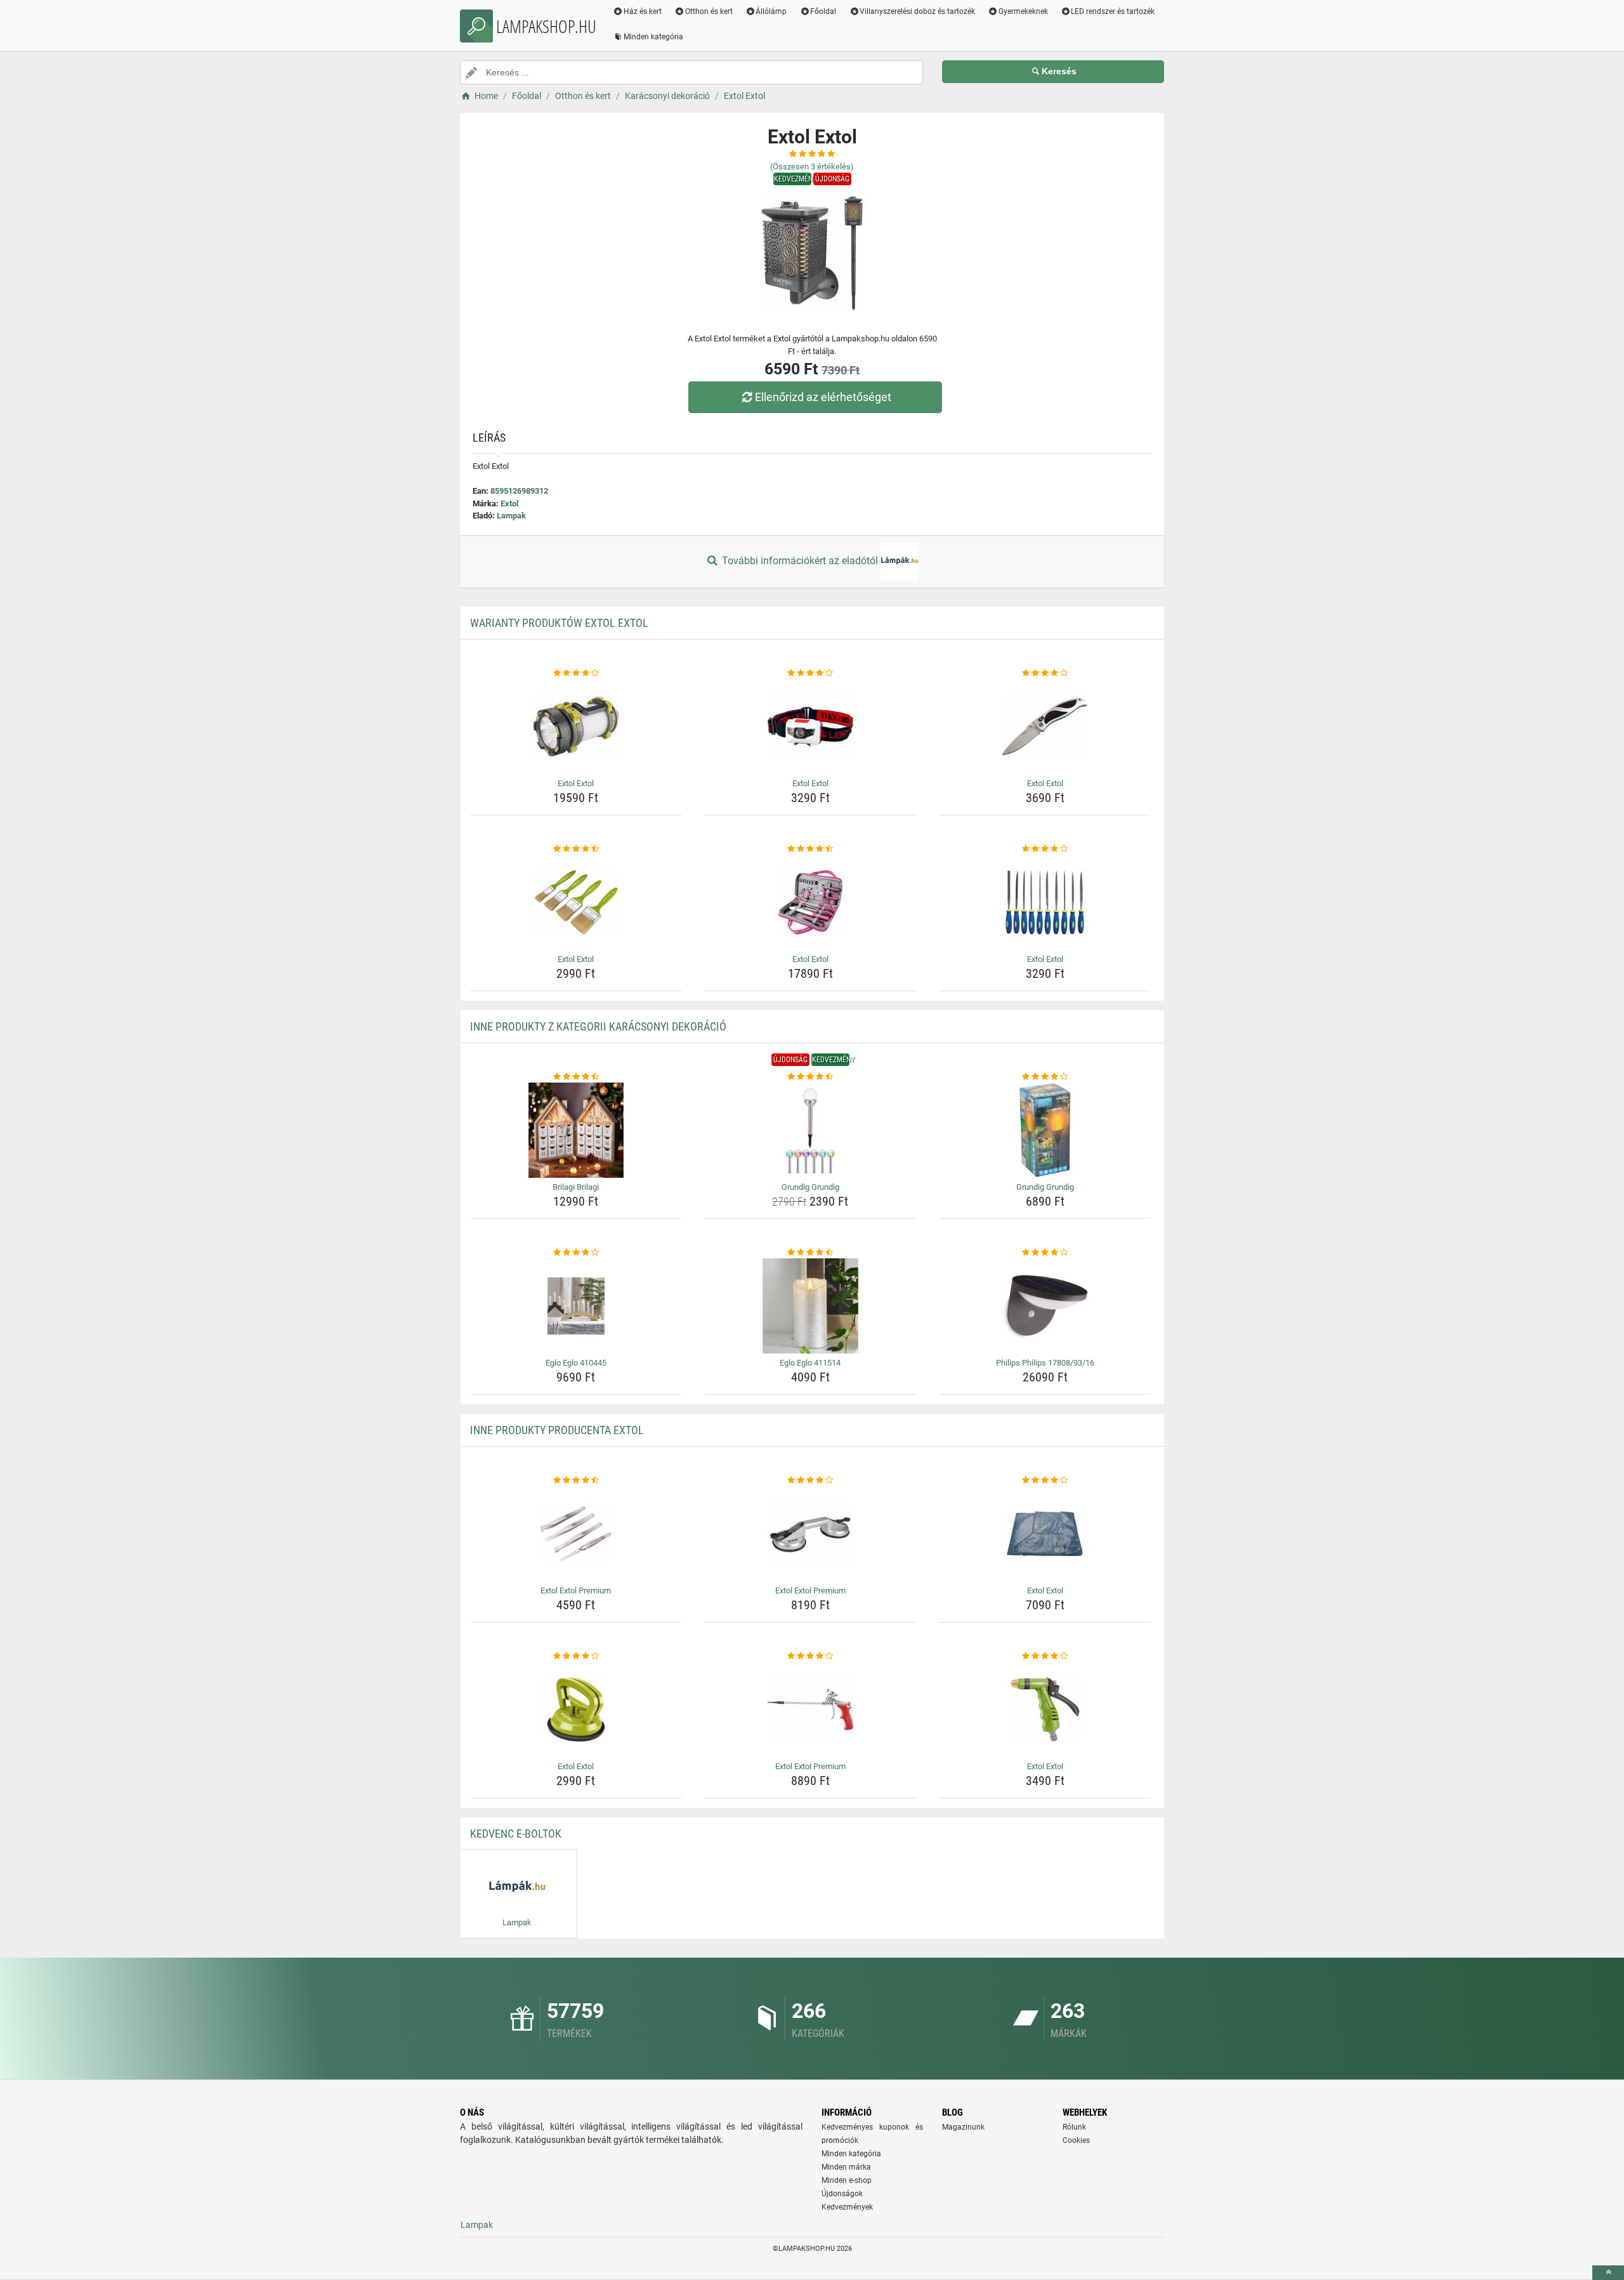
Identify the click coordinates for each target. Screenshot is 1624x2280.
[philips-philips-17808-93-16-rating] (1045, 1253)
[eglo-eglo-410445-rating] (576, 1253)
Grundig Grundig (810, 1187)
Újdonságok (842, 2194)
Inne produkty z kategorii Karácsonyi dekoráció (598, 1026)
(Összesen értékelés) (812, 167)
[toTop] (1608, 2273)
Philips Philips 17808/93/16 (1045, 1363)
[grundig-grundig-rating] (810, 1077)
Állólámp (771, 11)
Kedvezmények (847, 2207)
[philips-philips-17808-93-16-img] (1045, 1306)
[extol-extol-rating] (576, 673)
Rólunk (1074, 2127)
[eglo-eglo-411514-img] (810, 1306)
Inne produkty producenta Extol (557, 1430)
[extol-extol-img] (576, 727)
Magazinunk (963, 2127)
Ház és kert (643, 11)
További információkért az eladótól (800, 561)
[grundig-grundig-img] (810, 1130)
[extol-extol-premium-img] (576, 1534)
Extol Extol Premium (576, 1591)
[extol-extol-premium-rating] (576, 1480)
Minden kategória (653, 37)
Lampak (511, 516)
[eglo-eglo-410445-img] (576, 1306)
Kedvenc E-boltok (516, 1834)
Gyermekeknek (1023, 11)
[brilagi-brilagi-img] (576, 1130)
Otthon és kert (709, 11)
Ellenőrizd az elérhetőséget (823, 397)
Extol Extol (576, 783)
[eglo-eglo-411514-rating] (810, 1253)
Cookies (1076, 2140)
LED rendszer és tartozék (1113, 11)
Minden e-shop (847, 2180)
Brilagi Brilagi (576, 1187)
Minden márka (846, 2167)
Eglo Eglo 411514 (810, 1363)
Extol (509, 504)
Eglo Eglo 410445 (576, 1363)
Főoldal (823, 11)
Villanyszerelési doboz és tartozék (917, 11)
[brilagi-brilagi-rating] (576, 1077)
